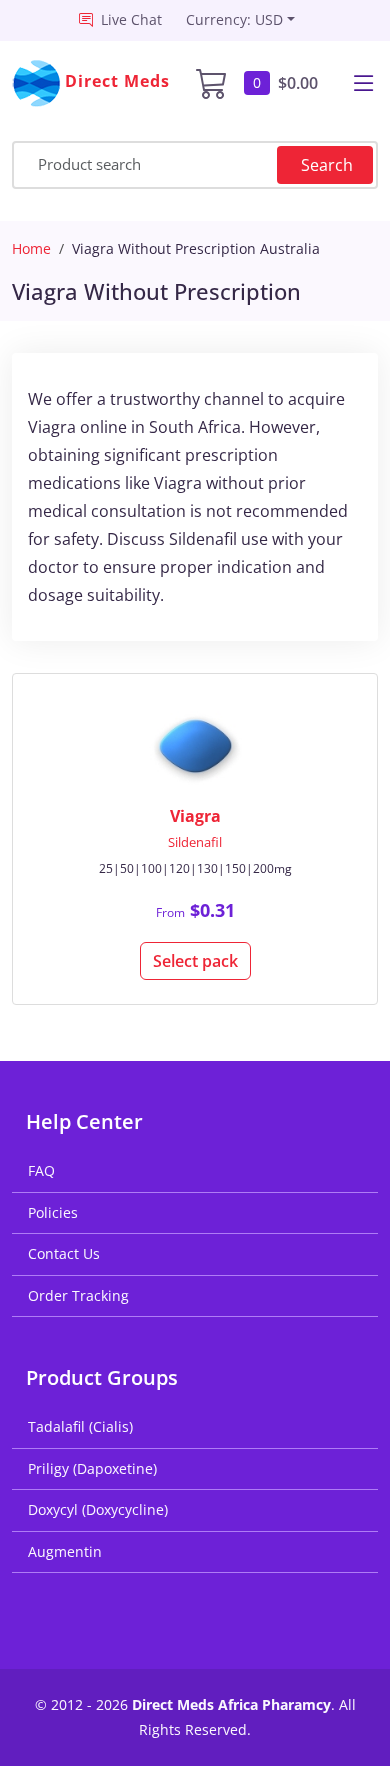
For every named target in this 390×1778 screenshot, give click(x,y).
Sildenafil (195, 842)
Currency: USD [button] (234, 19)
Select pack (195, 961)
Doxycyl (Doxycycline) (98, 1509)
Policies (53, 1212)
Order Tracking (78, 1295)
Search (327, 165)
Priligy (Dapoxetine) (92, 1468)
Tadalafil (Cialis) (80, 1426)
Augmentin (65, 1551)
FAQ (41, 1170)
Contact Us (64, 1253)
